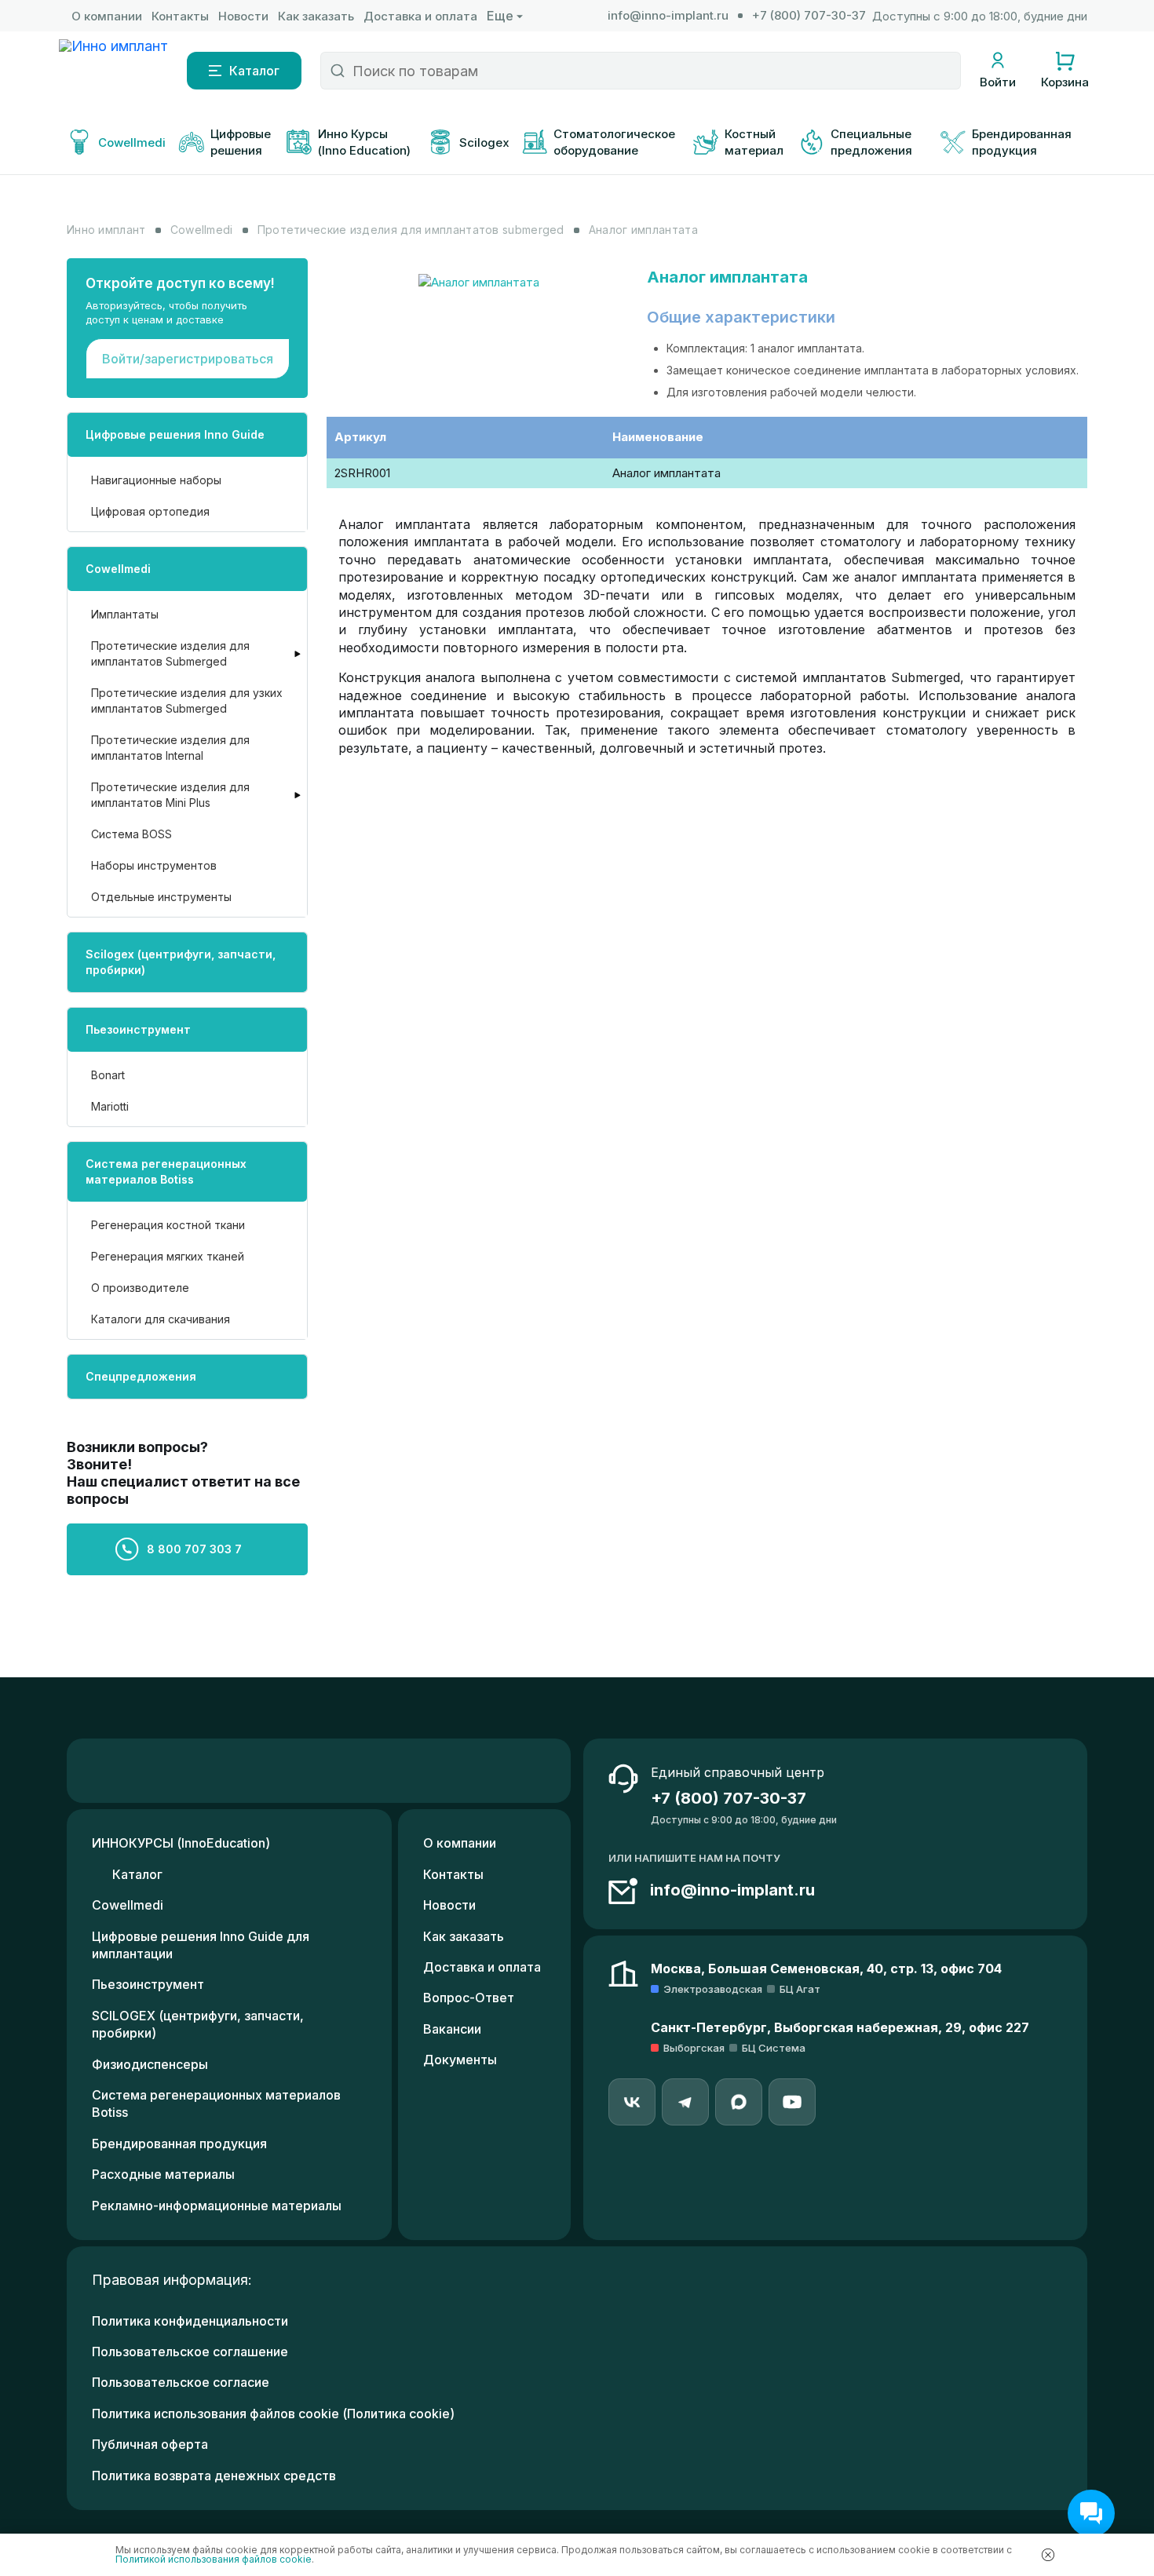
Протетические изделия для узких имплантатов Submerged (187, 701)
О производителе (140, 1288)
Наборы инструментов (154, 865)
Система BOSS (131, 834)
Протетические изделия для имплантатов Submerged (170, 653)
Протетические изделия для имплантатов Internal (170, 748)
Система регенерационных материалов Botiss (166, 1171)
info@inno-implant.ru (668, 15)
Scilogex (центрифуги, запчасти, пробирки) (181, 962)
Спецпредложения (141, 1376)
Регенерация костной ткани (168, 1225)
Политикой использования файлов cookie (214, 2559)
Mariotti (110, 1106)
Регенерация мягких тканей (168, 1256)
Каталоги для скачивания (161, 1319)
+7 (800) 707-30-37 (809, 15)
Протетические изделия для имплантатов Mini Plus (170, 795)
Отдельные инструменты (161, 897)
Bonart (108, 1075)
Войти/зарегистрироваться (188, 359)
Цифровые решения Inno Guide (175, 434)
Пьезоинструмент (138, 1029)
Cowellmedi (118, 569)
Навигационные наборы (156, 480)
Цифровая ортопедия (150, 511)
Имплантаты (125, 614)
